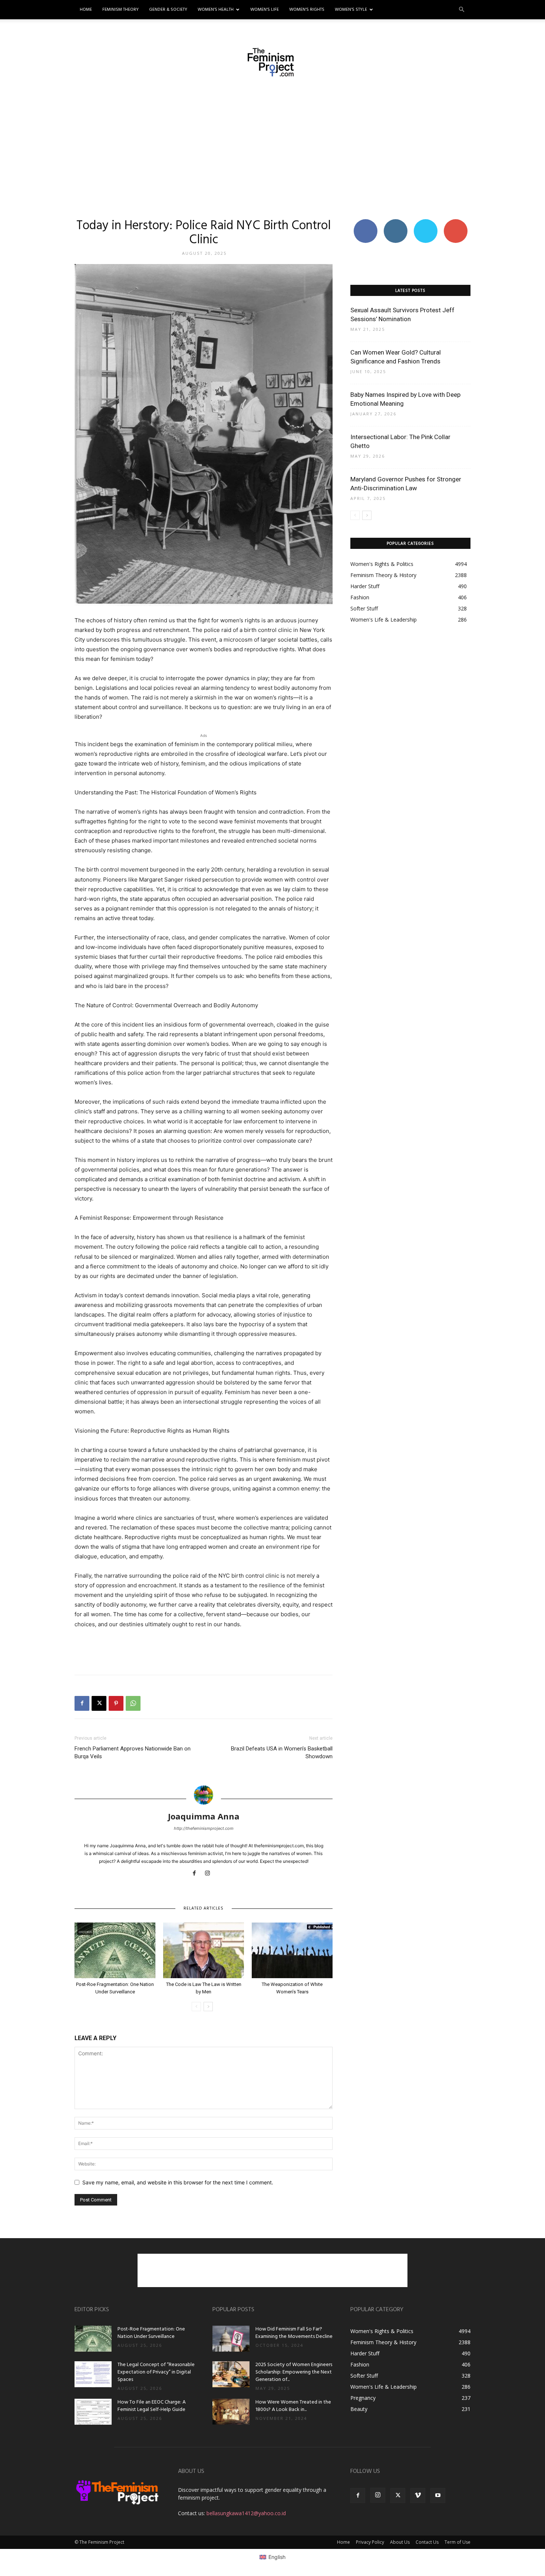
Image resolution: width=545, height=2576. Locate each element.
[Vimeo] (418, 2496)
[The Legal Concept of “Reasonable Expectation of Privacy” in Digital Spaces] (93, 2374)
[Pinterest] (116, 1703)
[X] (99, 1703)
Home (86, 10)
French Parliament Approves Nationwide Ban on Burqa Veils (133, 1753)
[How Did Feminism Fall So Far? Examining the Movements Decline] (231, 2339)
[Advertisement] (272, 147)
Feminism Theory (120, 10)
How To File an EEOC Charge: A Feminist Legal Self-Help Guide (152, 2406)
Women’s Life (265, 10)
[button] (462, 10)
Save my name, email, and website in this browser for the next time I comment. (178, 2182)
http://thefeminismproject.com (204, 1828)
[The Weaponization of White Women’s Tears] (292, 1950)
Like (365, 222)
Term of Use (458, 2542)
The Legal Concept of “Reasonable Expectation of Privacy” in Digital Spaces (156, 2372)
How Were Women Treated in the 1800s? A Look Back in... (293, 2406)
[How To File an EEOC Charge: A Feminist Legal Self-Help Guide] (93, 2412)
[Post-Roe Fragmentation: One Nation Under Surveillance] (115, 1950)
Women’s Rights (307, 10)
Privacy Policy (370, 2542)
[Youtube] (438, 2496)
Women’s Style (351, 10)
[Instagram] (210, 1874)
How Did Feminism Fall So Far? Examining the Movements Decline (294, 2333)
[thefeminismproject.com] (272, 62)
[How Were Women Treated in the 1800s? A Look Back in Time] (231, 2412)
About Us (400, 2542)
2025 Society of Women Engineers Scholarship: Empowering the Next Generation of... (294, 2372)
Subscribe (456, 222)
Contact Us (427, 2542)
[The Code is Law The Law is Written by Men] (204, 1950)
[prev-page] (196, 2007)
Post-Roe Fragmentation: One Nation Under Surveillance (151, 2333)
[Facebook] (82, 1703)
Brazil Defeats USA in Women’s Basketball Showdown (282, 1753)
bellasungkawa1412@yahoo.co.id (246, 2513)
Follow (395, 222)
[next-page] (208, 2007)
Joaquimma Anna (204, 1816)
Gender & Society (168, 10)
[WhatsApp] (133, 1703)
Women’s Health (216, 10)
